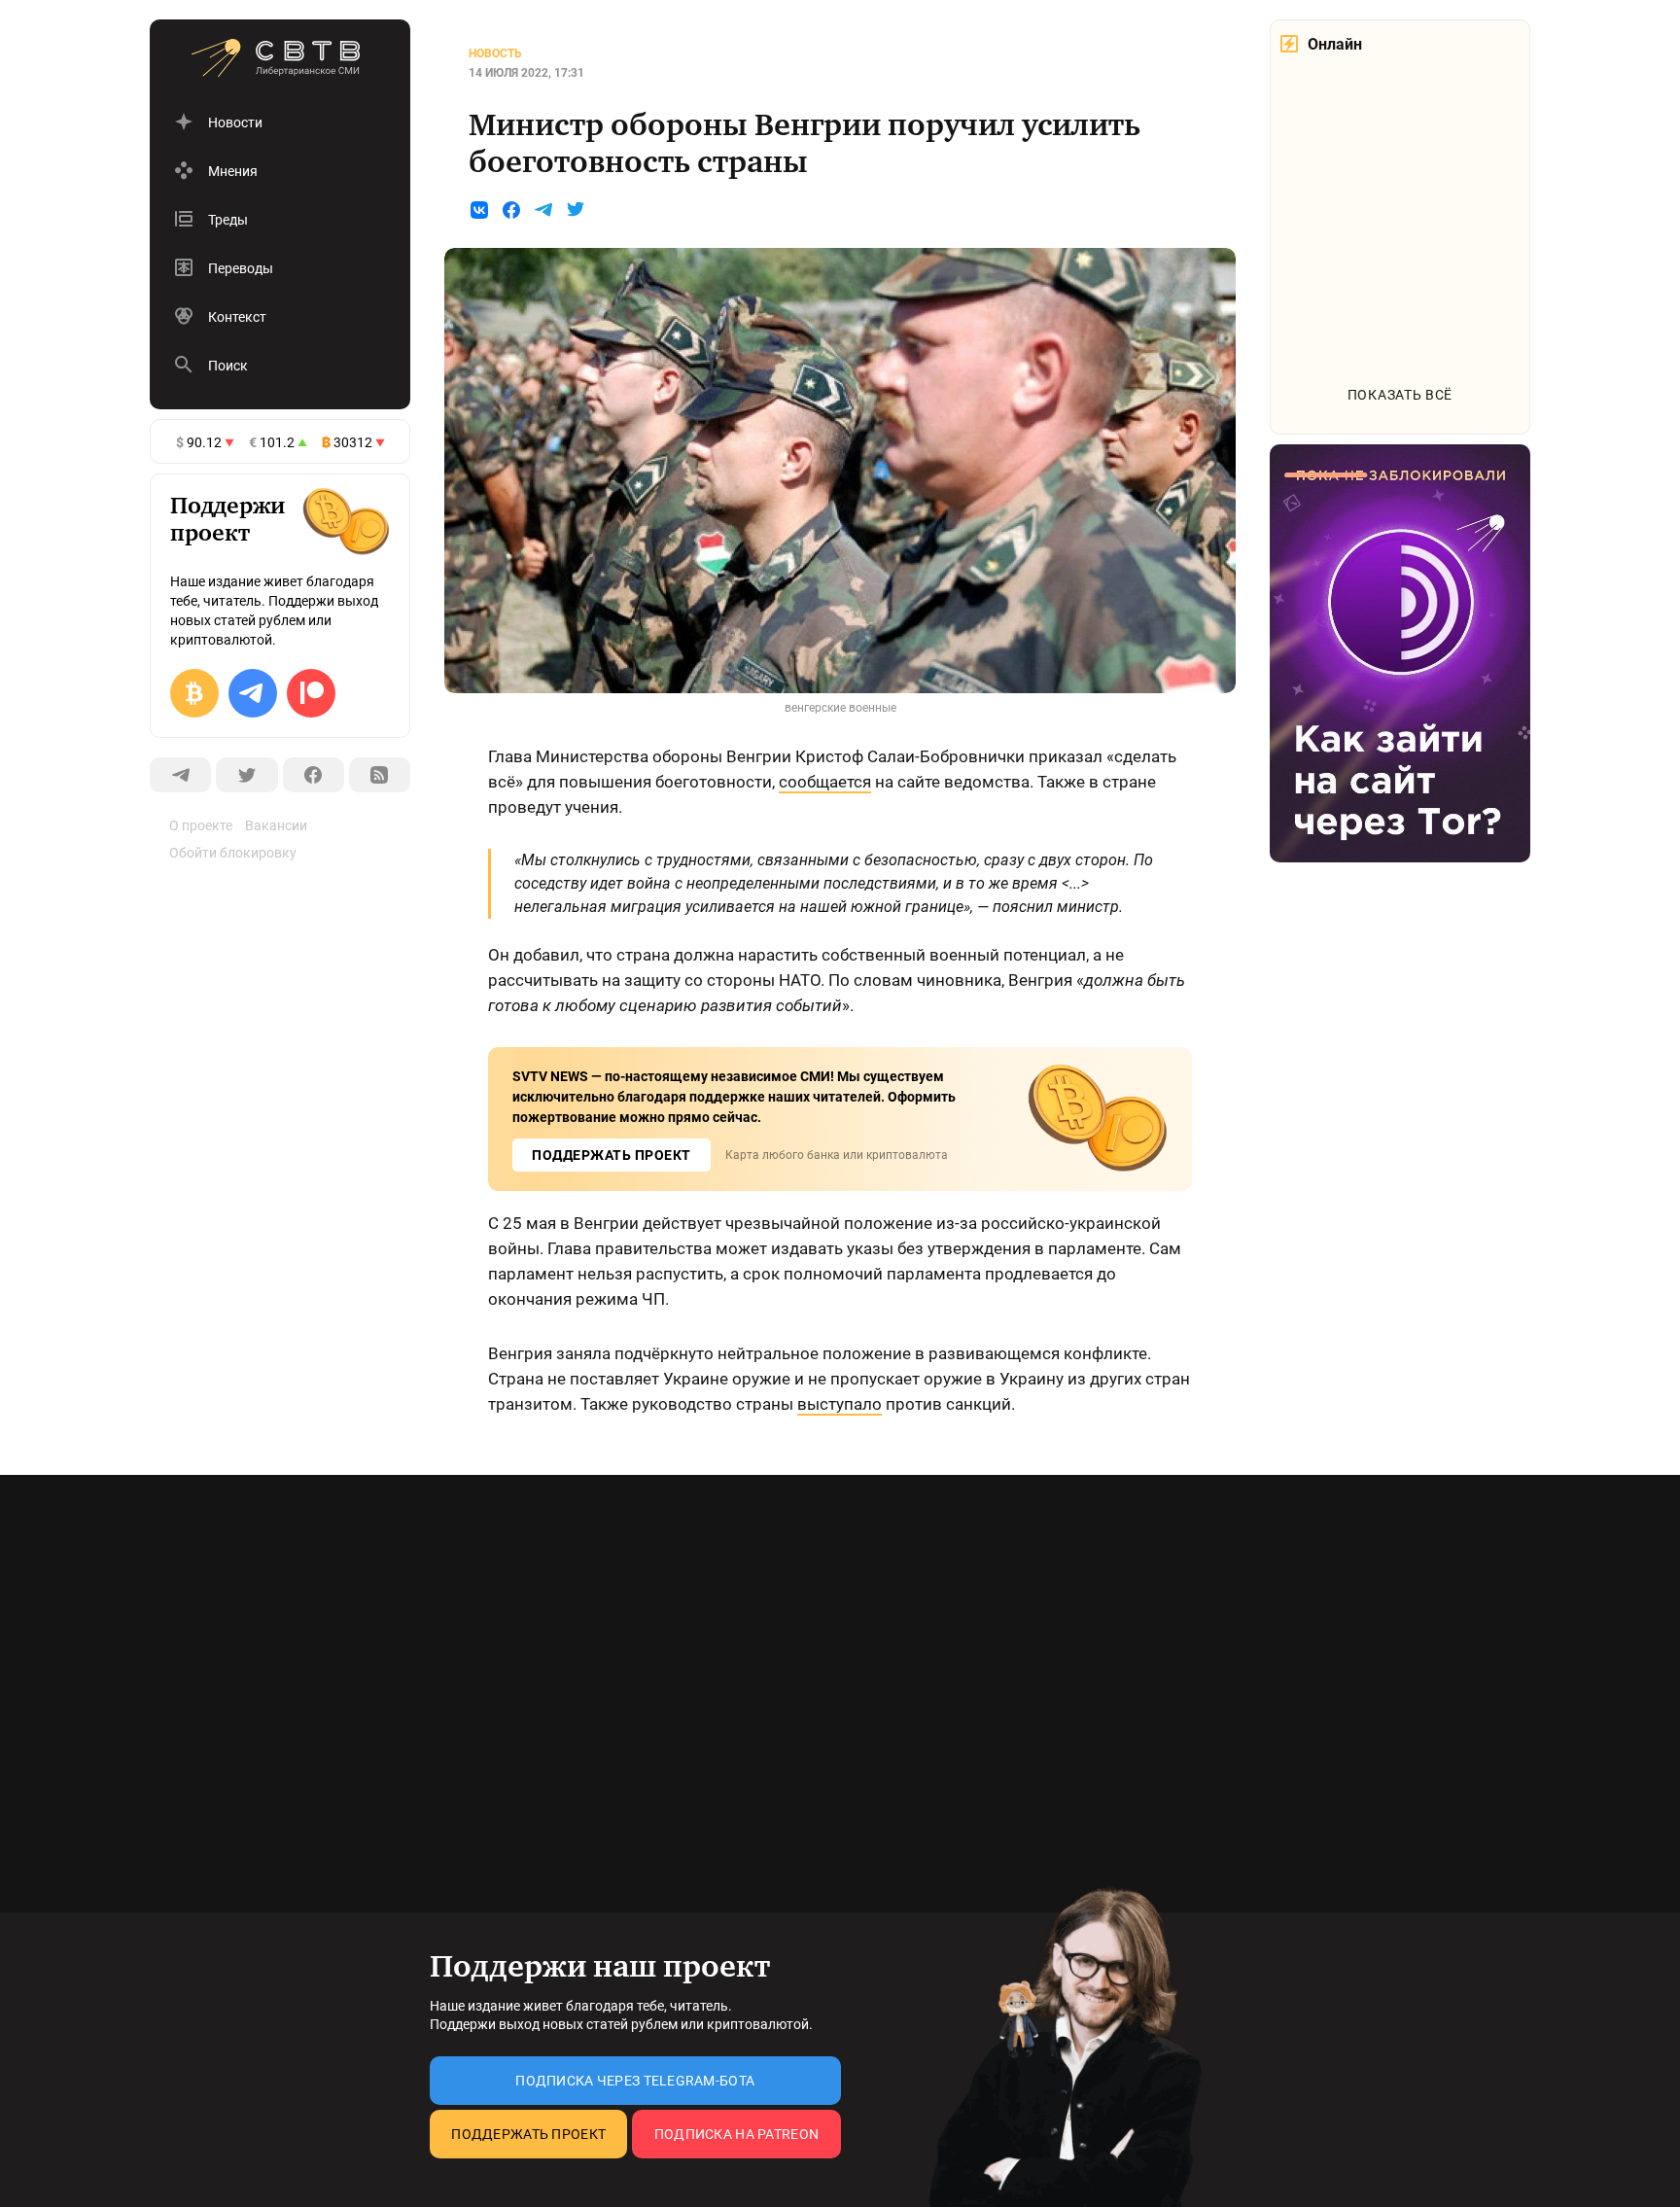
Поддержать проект (528, 2134)
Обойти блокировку (233, 853)
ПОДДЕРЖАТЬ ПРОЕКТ (612, 1155)
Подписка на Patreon (736, 2134)
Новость (495, 53)
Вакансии (276, 825)
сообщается (825, 782)
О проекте (201, 825)
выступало (840, 1404)
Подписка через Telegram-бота (635, 2081)
